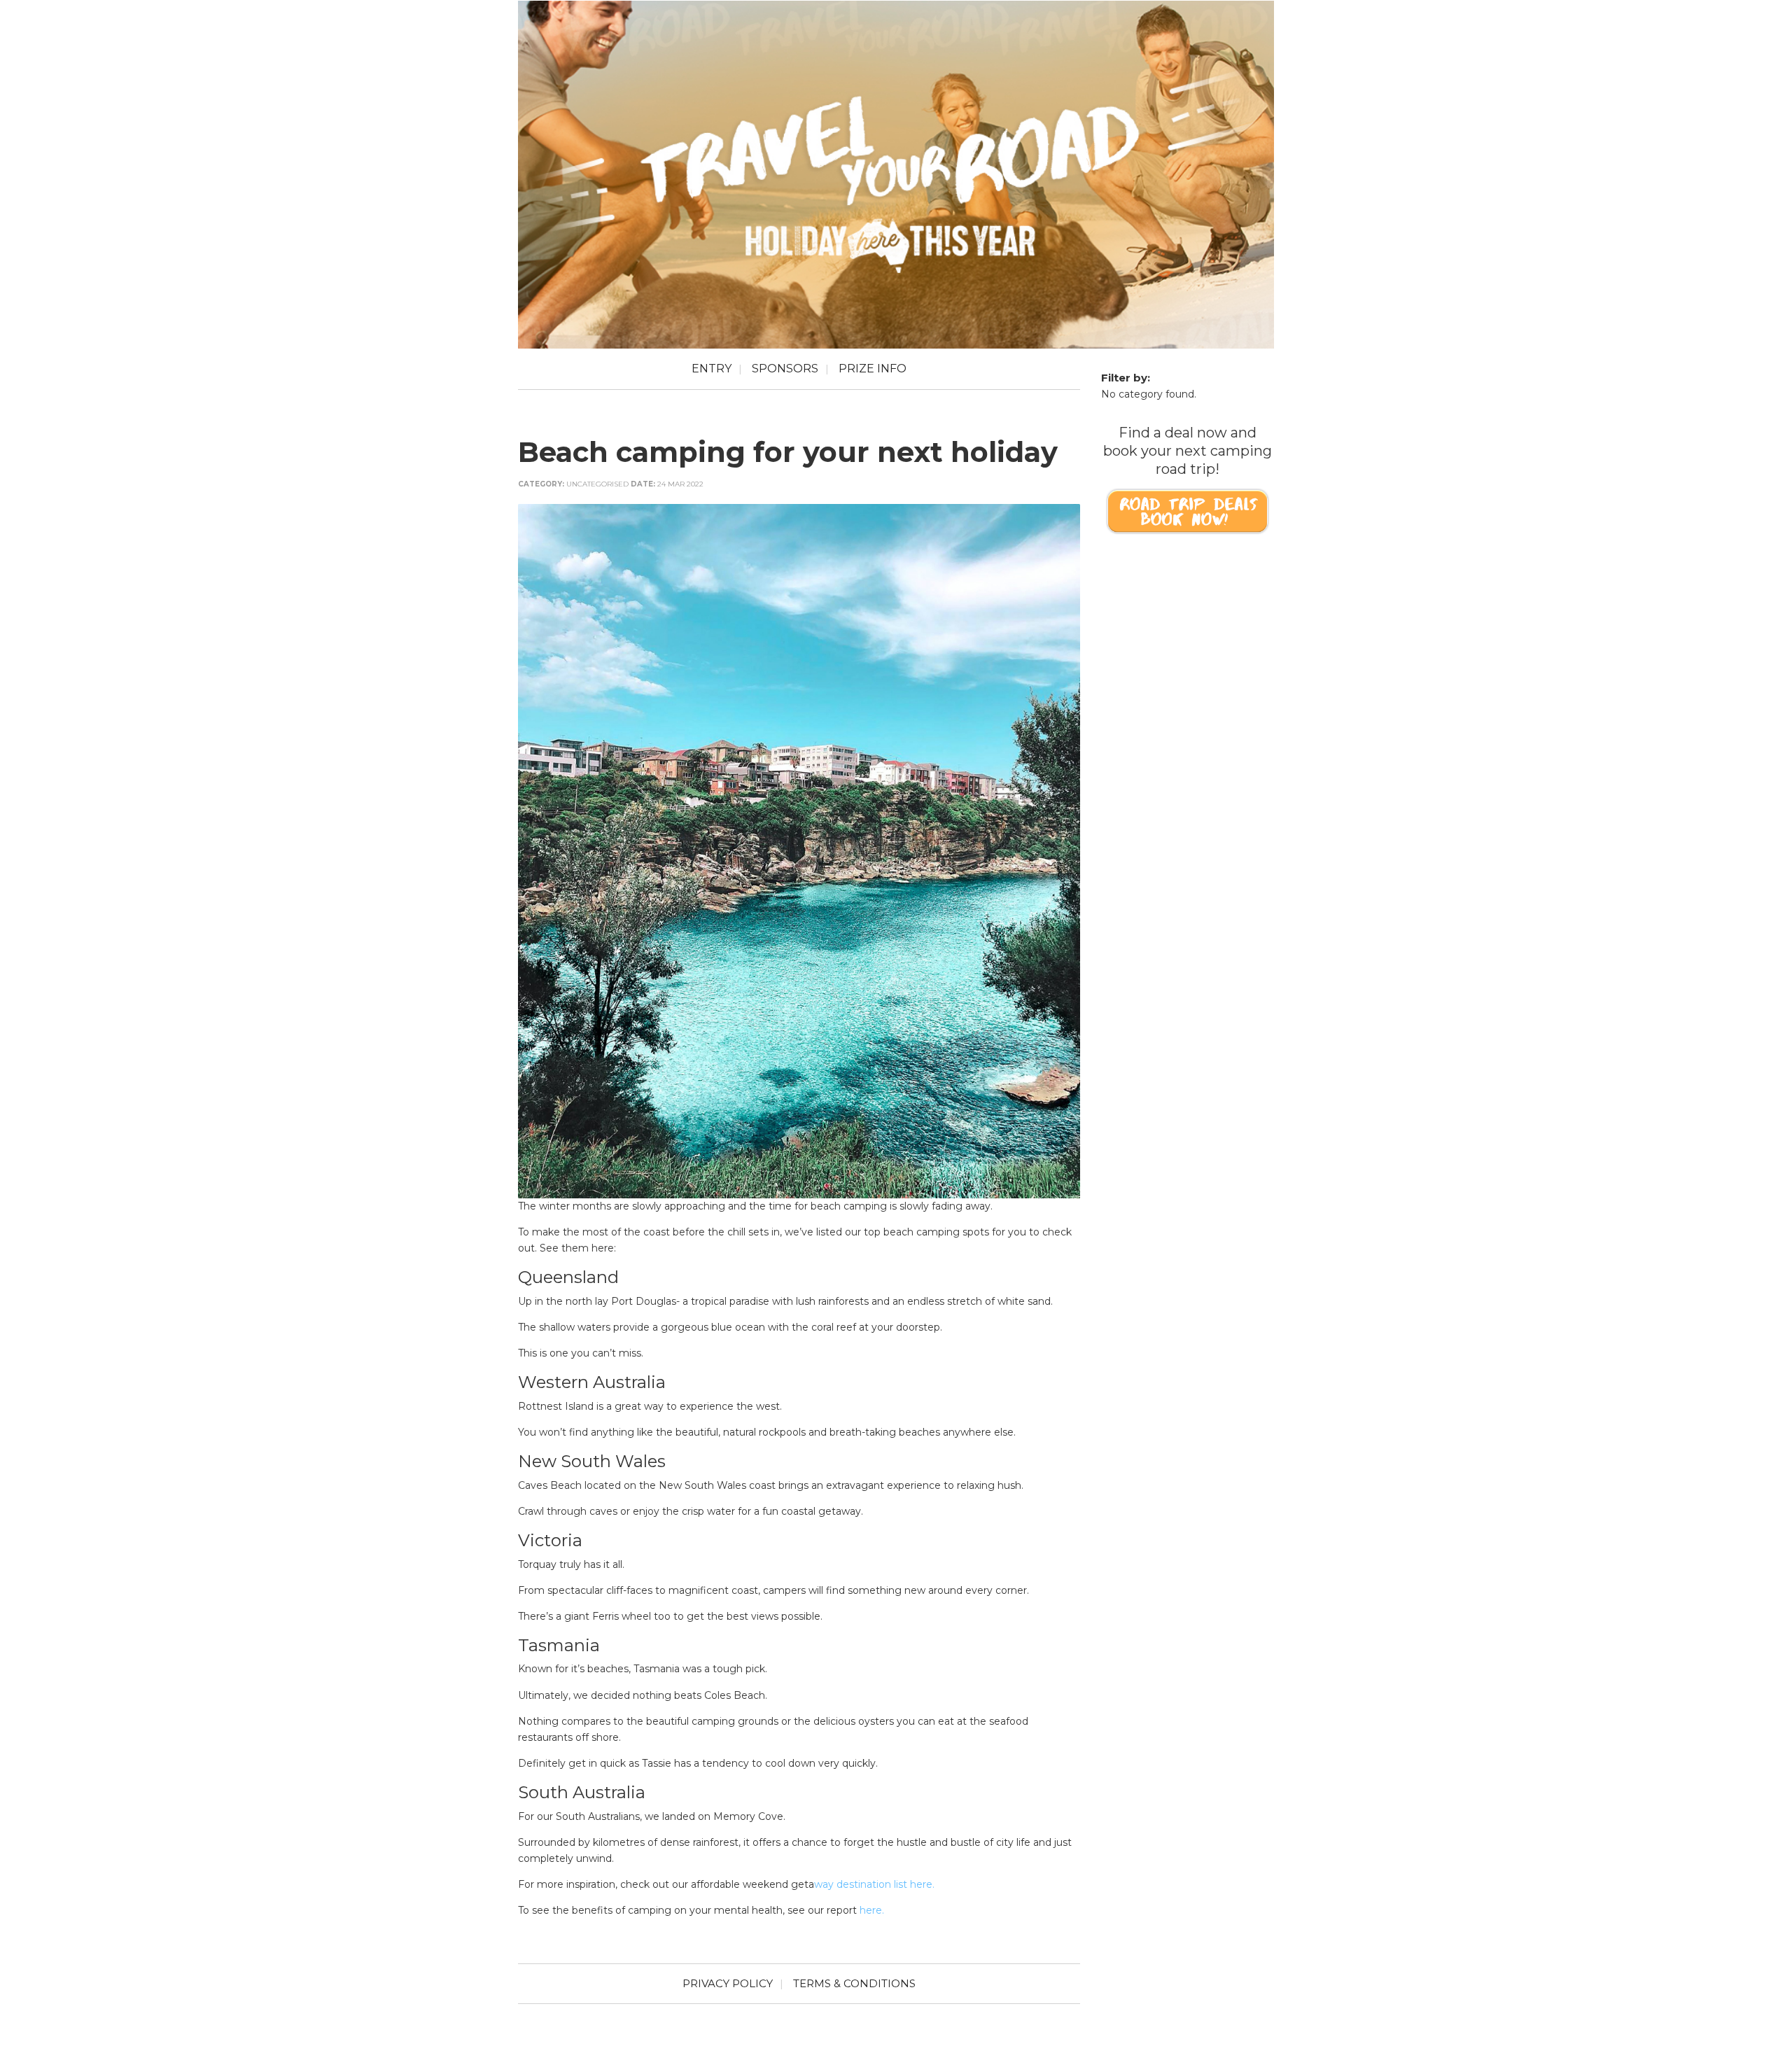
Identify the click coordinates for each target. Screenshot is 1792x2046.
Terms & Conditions (854, 1983)
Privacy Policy (728, 1983)
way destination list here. (874, 1884)
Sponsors (785, 369)
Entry (712, 369)
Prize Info (873, 369)
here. (872, 1910)
